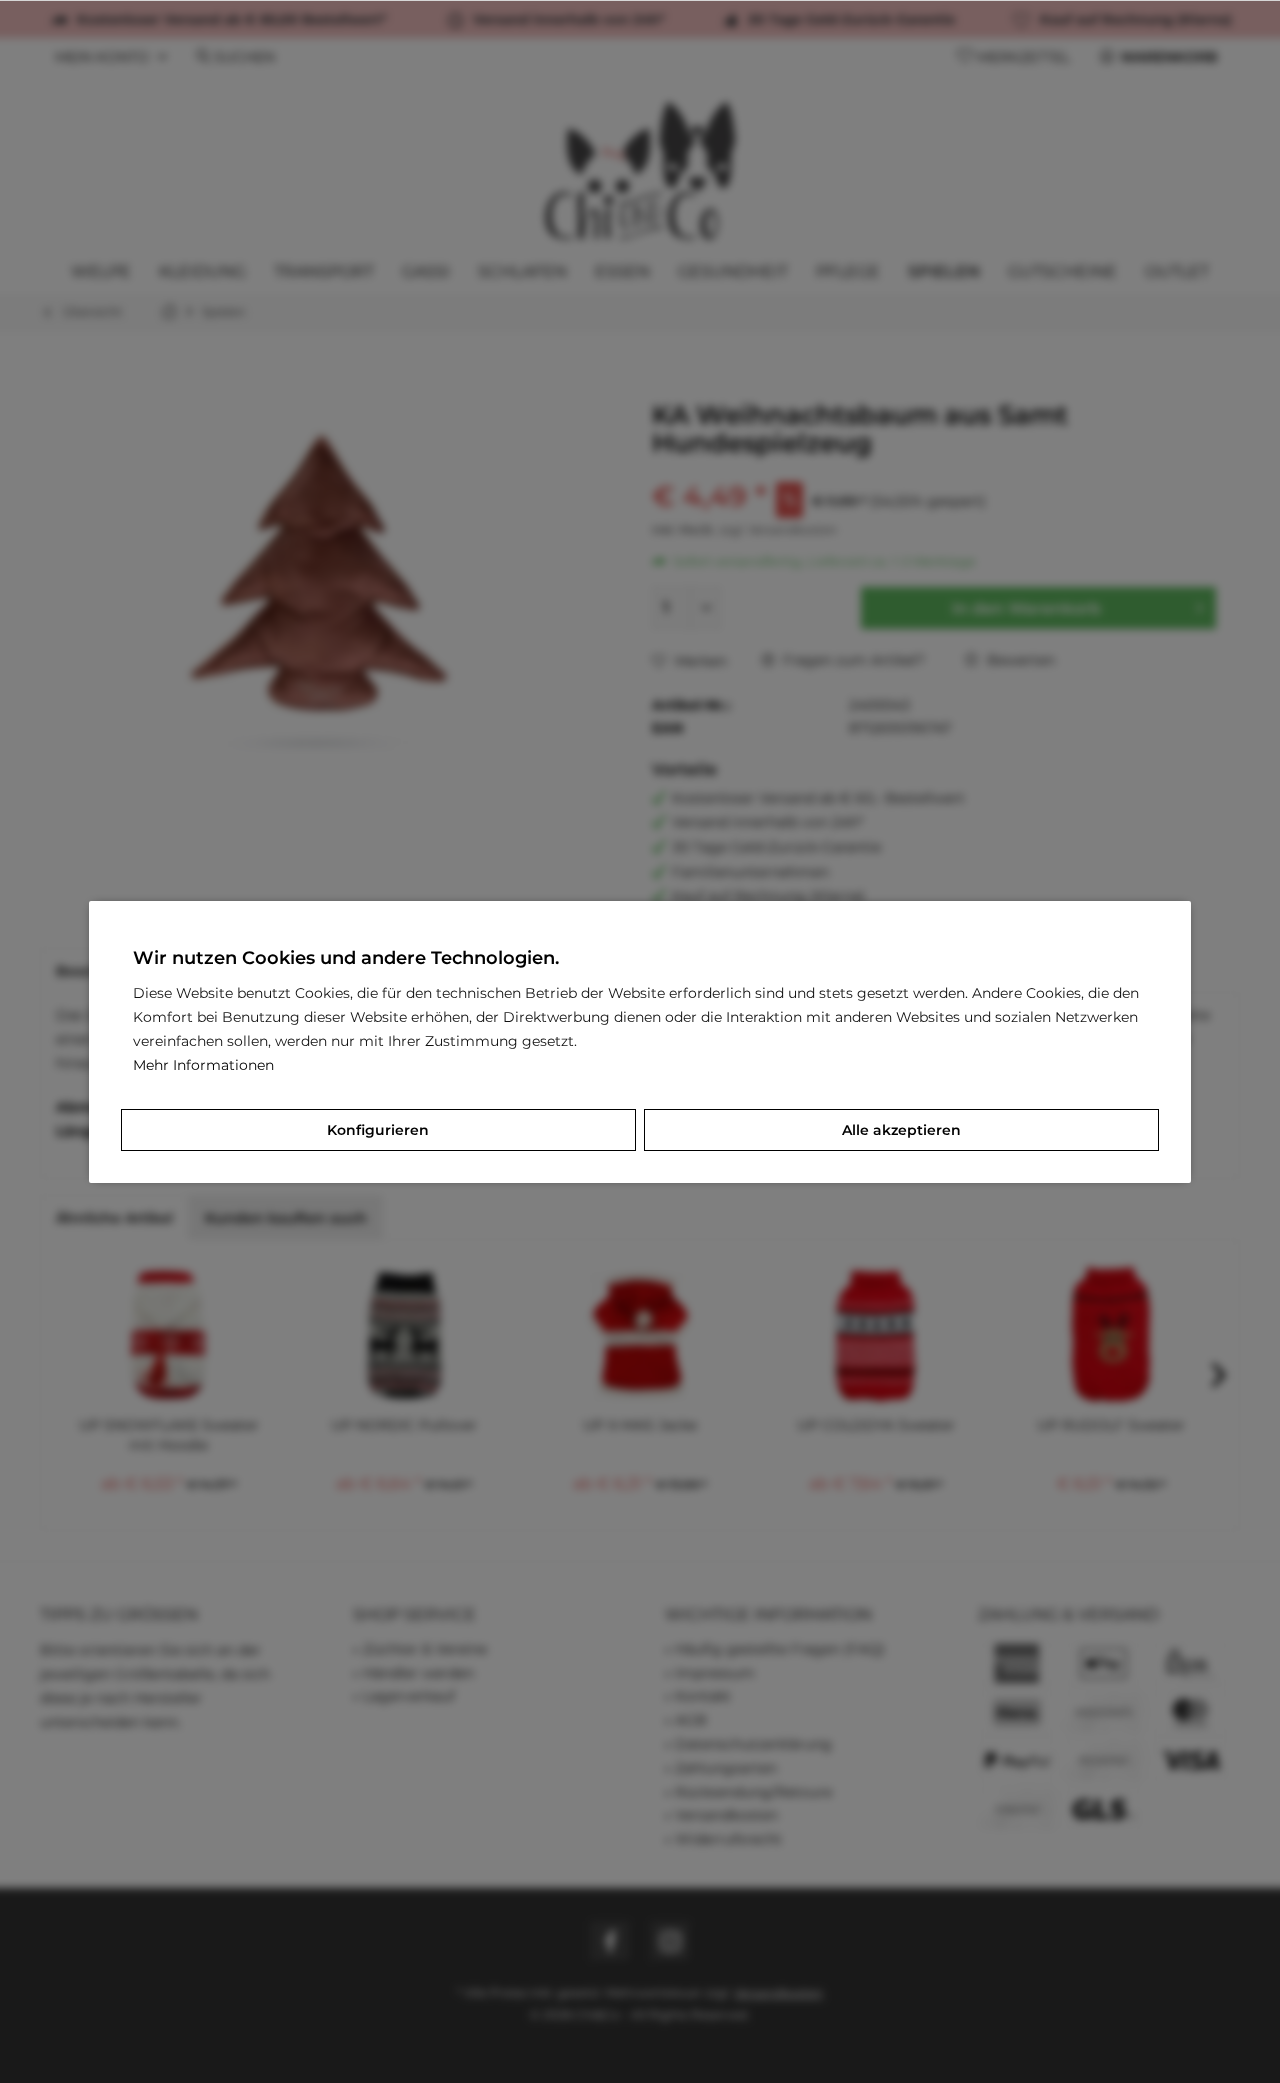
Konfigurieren (378, 1130)
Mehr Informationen (203, 1065)
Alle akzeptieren (901, 1130)
